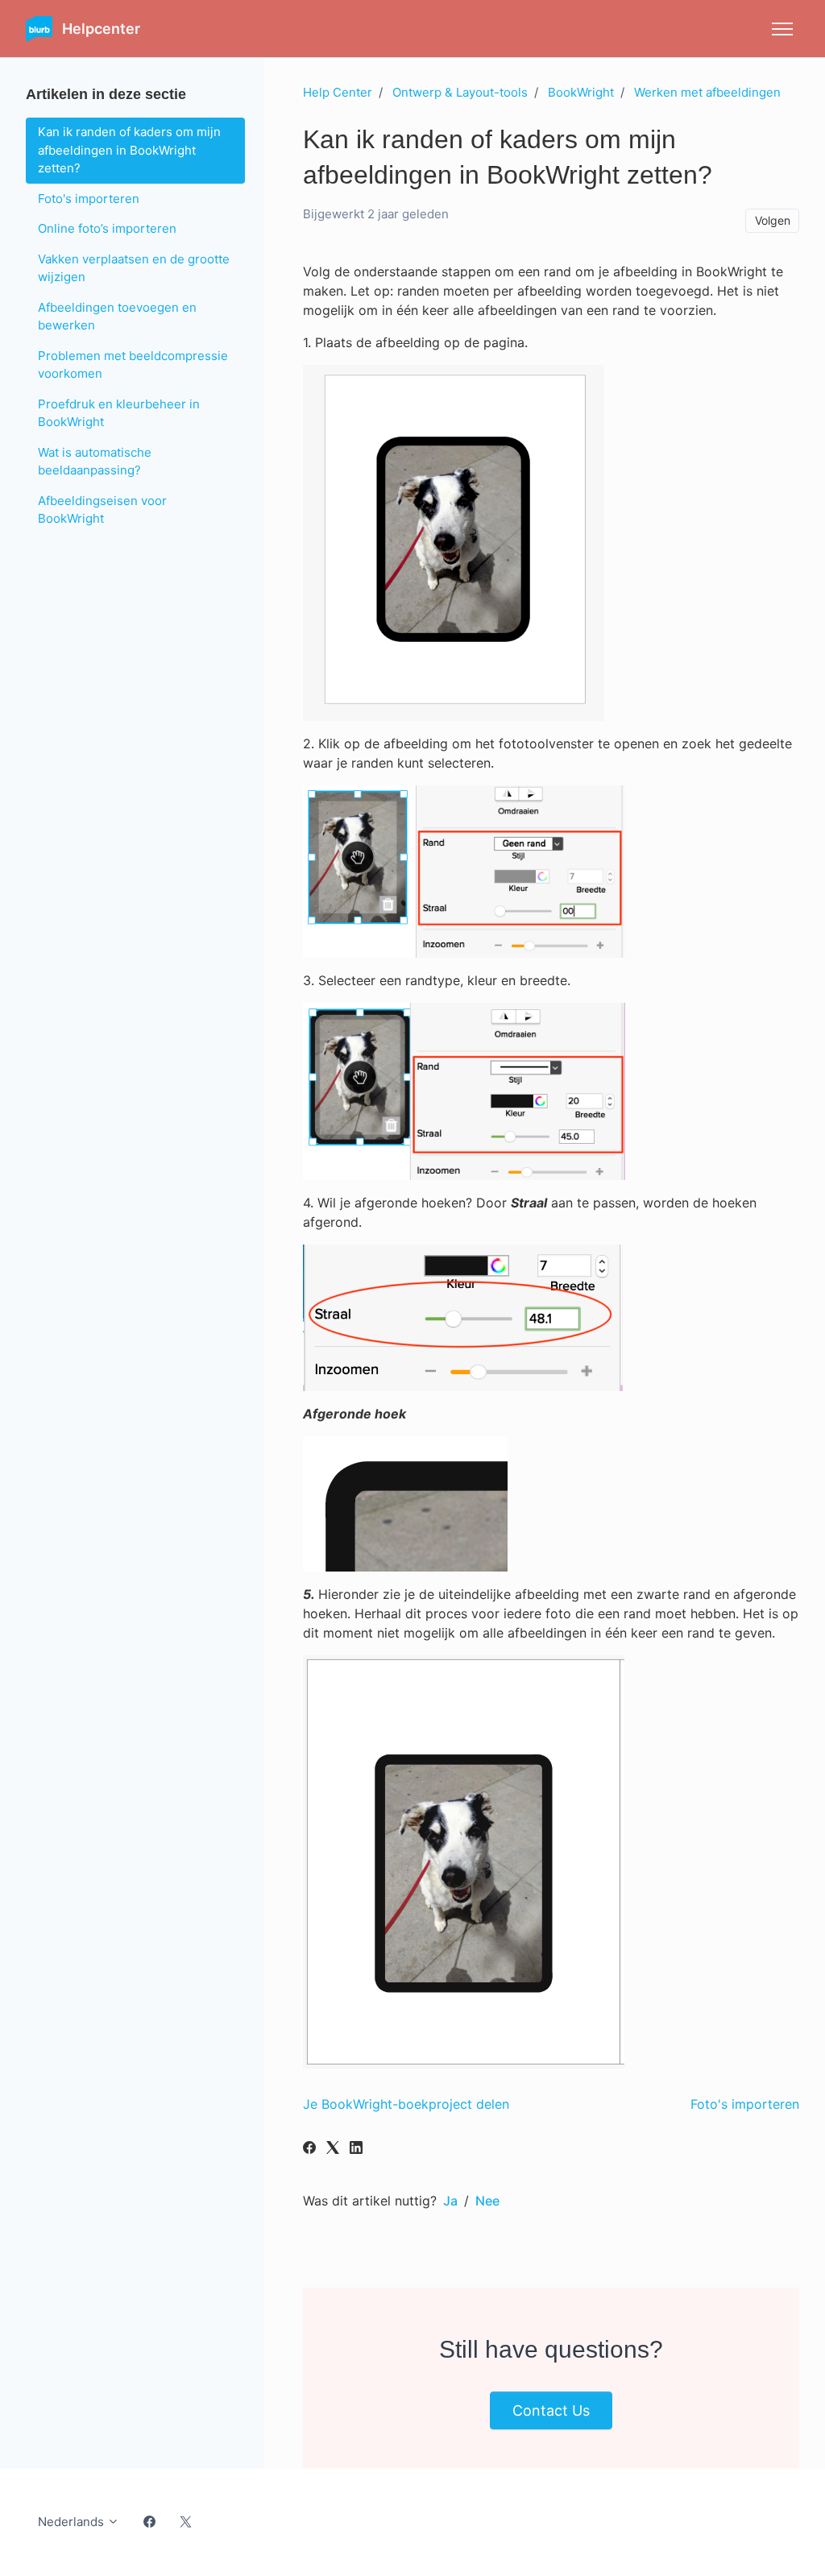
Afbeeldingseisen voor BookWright (102, 510)
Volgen (773, 220)
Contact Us (551, 2410)
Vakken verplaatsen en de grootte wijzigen (134, 268)
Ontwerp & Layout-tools (460, 92)
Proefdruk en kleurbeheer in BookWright (119, 413)
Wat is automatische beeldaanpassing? (95, 462)
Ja (450, 2201)
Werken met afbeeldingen (707, 92)
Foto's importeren (745, 2104)
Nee (487, 2201)
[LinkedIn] (356, 2149)
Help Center (338, 92)
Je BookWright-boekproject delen (406, 2104)
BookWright (581, 92)
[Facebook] (309, 2149)
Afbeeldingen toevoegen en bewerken (117, 317)
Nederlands (73, 2522)
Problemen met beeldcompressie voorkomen (133, 365)
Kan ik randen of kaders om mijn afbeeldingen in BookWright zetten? (129, 150)
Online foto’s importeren (107, 228)
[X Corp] (333, 2149)
